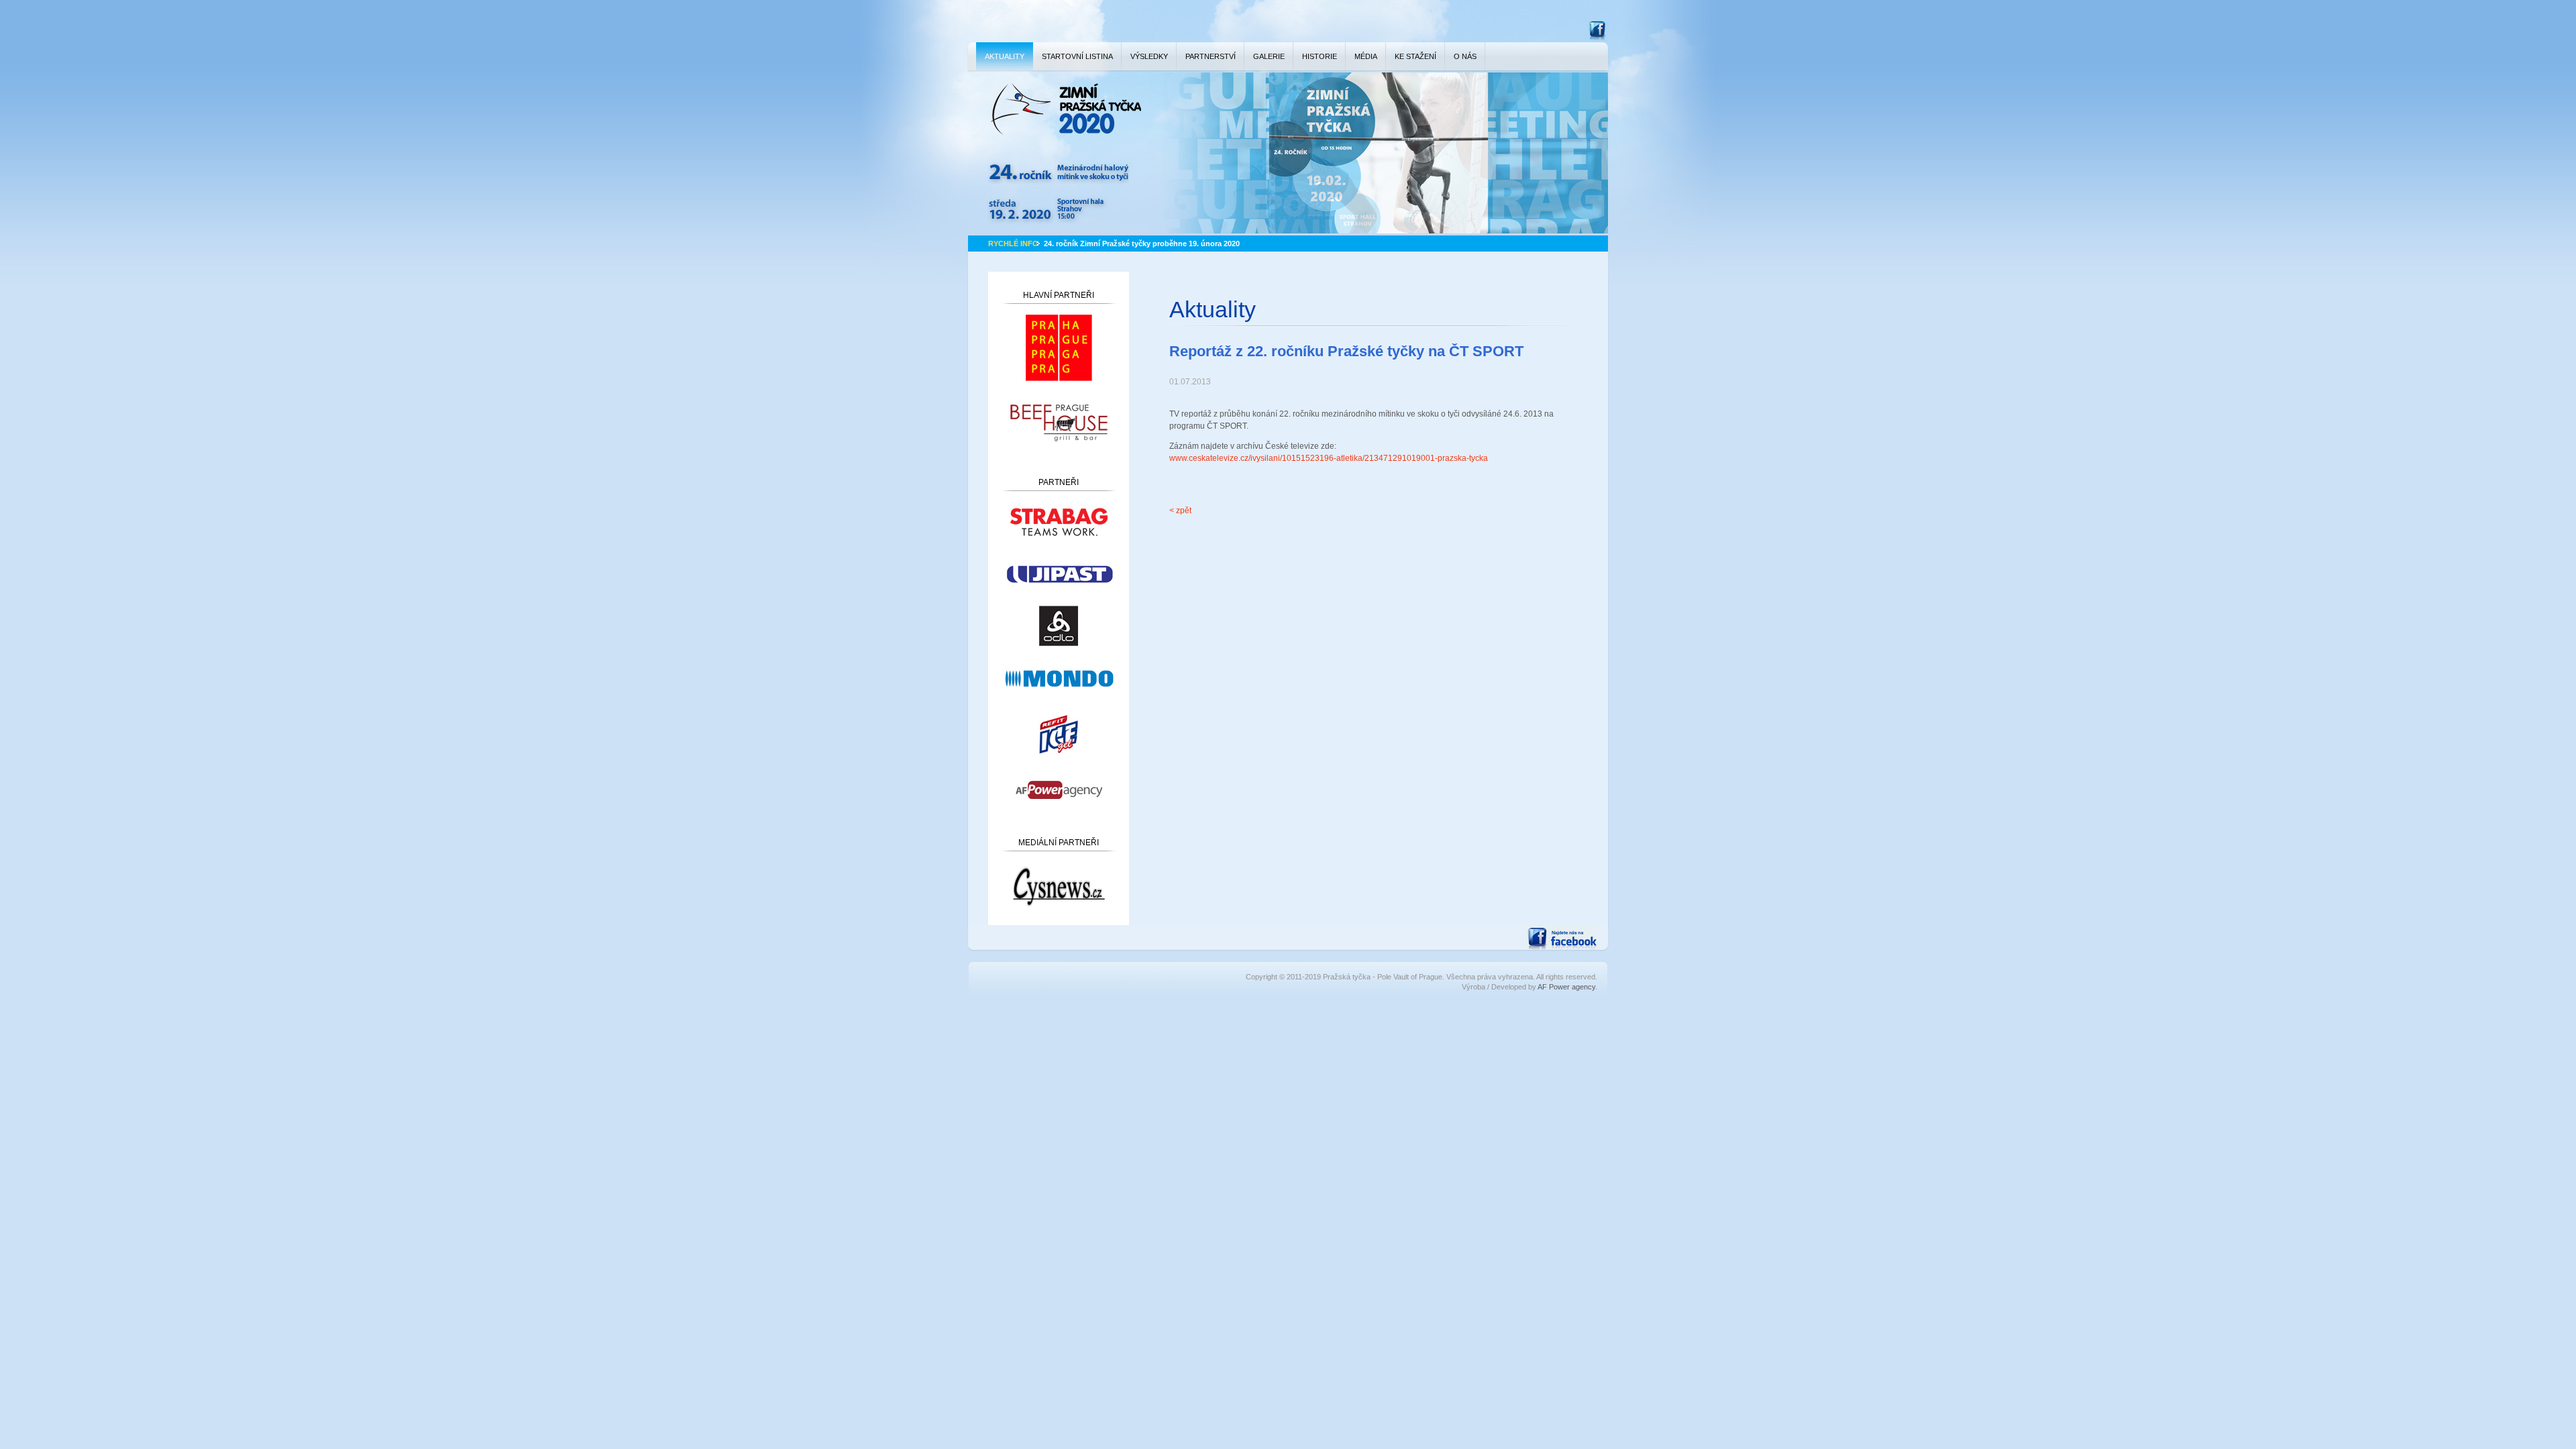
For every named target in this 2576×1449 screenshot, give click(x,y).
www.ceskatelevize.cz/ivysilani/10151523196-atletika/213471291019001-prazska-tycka (1329, 458)
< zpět (1180, 511)
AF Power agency (1566, 987)
